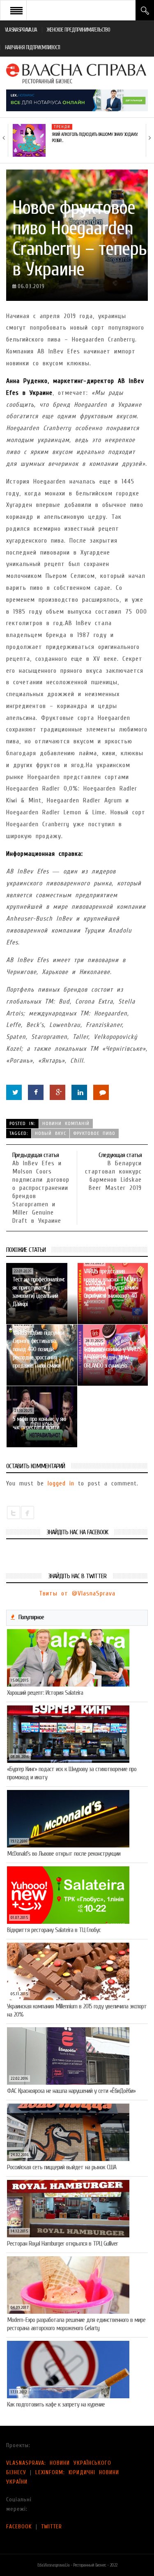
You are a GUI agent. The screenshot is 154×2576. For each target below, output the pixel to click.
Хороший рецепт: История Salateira (45, 1693)
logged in (61, 1483)
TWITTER (52, 2527)
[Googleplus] (57, 1092)
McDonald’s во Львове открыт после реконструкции (64, 1854)
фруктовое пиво (94, 1133)
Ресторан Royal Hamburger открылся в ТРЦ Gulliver (62, 2244)
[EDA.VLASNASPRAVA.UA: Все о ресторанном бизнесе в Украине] (77, 73)
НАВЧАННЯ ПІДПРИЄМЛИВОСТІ (32, 47)
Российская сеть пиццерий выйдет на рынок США (62, 2167)
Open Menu (16, 10)
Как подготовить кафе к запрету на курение (56, 2404)
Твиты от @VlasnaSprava (77, 1593)
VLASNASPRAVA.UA (21, 30)
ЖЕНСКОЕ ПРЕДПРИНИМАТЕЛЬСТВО (78, 30)
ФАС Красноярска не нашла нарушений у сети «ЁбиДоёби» (71, 2091)
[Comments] (101, 1092)
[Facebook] (36, 1092)
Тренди (62, 127)
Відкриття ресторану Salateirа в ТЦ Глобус (54, 1930)
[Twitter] (14, 1092)
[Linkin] (79, 1092)
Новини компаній (66, 1123)
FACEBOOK (19, 2527)
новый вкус (51, 1133)
